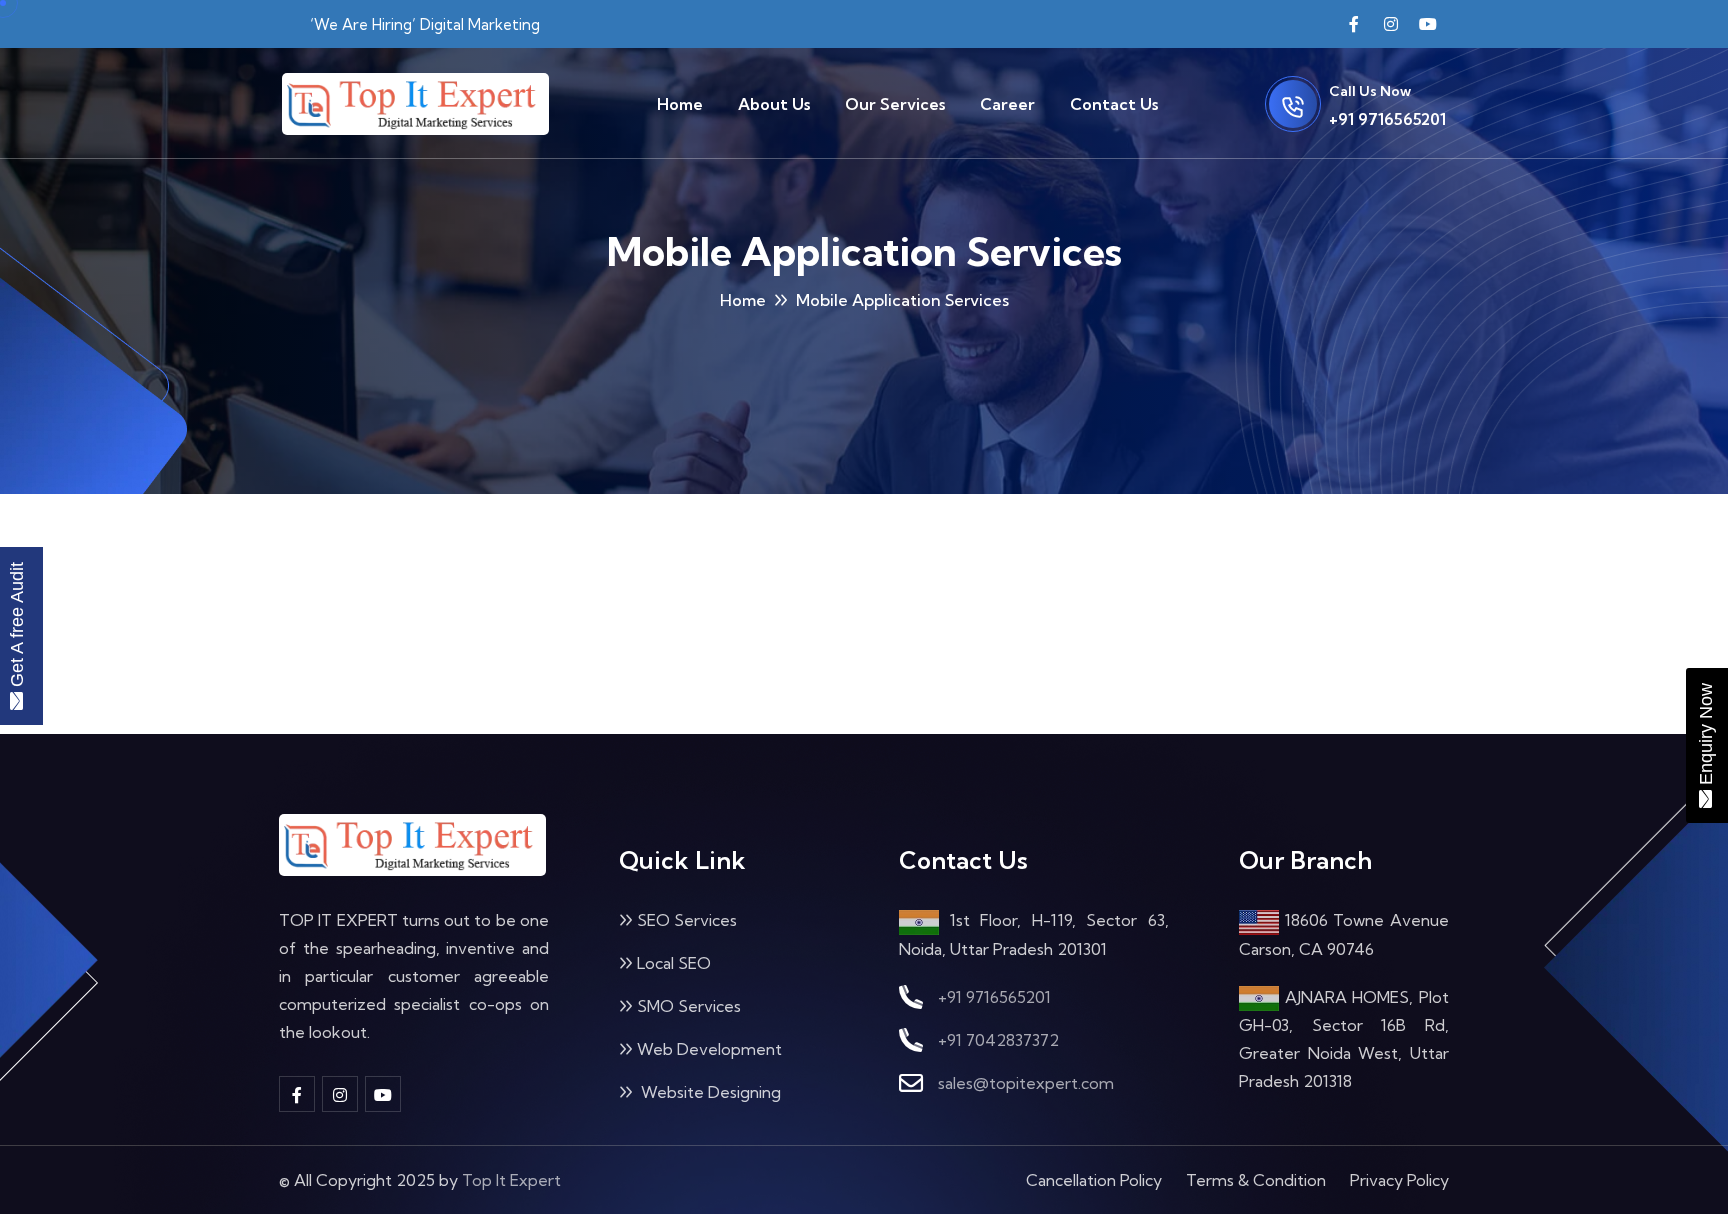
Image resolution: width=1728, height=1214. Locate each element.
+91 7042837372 (998, 1040)
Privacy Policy (1399, 1180)
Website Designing (709, 1092)
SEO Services (687, 920)
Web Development (709, 1049)
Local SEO (674, 963)
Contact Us (1114, 104)
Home (680, 104)
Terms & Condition (1256, 1180)
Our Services (895, 104)
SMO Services (689, 1006)
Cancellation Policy (1094, 1180)
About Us (774, 104)
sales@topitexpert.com (1026, 1083)
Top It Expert (511, 1180)
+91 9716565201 (1387, 119)
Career (1007, 104)
